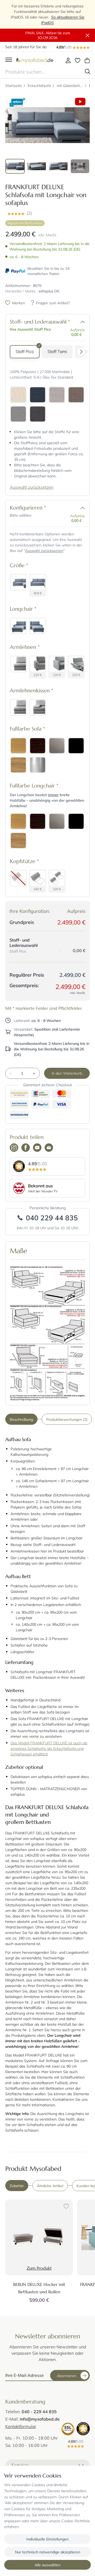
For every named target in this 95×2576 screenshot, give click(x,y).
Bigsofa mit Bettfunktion (25, 223)
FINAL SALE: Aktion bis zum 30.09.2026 (48, 35)
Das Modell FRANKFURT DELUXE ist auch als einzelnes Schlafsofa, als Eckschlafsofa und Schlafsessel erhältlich (49, 1748)
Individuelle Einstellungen (47, 2539)
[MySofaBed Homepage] (35, 60)
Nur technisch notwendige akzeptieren (48, 2552)
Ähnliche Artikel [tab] (50, 2186)
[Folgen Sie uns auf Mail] (49, 1148)
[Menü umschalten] (9, 60)
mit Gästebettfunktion (70, 85)
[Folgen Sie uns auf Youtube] (37, 1148)
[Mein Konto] (68, 60)
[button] (47, 213)
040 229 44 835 (52, 1218)
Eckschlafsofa (39, 85)
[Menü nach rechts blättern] (83, 352)
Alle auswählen (47, 2565)
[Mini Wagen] (87, 60)
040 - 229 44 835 (39, 2411)
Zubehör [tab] (17, 2186)
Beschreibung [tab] (21, 1419)
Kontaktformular (21, 2426)
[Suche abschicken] (88, 72)
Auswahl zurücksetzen (32, 487)
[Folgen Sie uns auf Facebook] (26, 1148)
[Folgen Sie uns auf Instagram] (14, 1148)
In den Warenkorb (67, 1073)
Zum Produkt (39, 2268)
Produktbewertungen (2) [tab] (67, 1419)
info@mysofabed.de (40, 2419)
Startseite (14, 85)
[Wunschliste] (78, 60)
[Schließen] (88, 36)
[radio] (25, 352)
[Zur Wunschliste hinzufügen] (65, 2207)
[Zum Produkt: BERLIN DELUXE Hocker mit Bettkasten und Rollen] (39, 2237)
